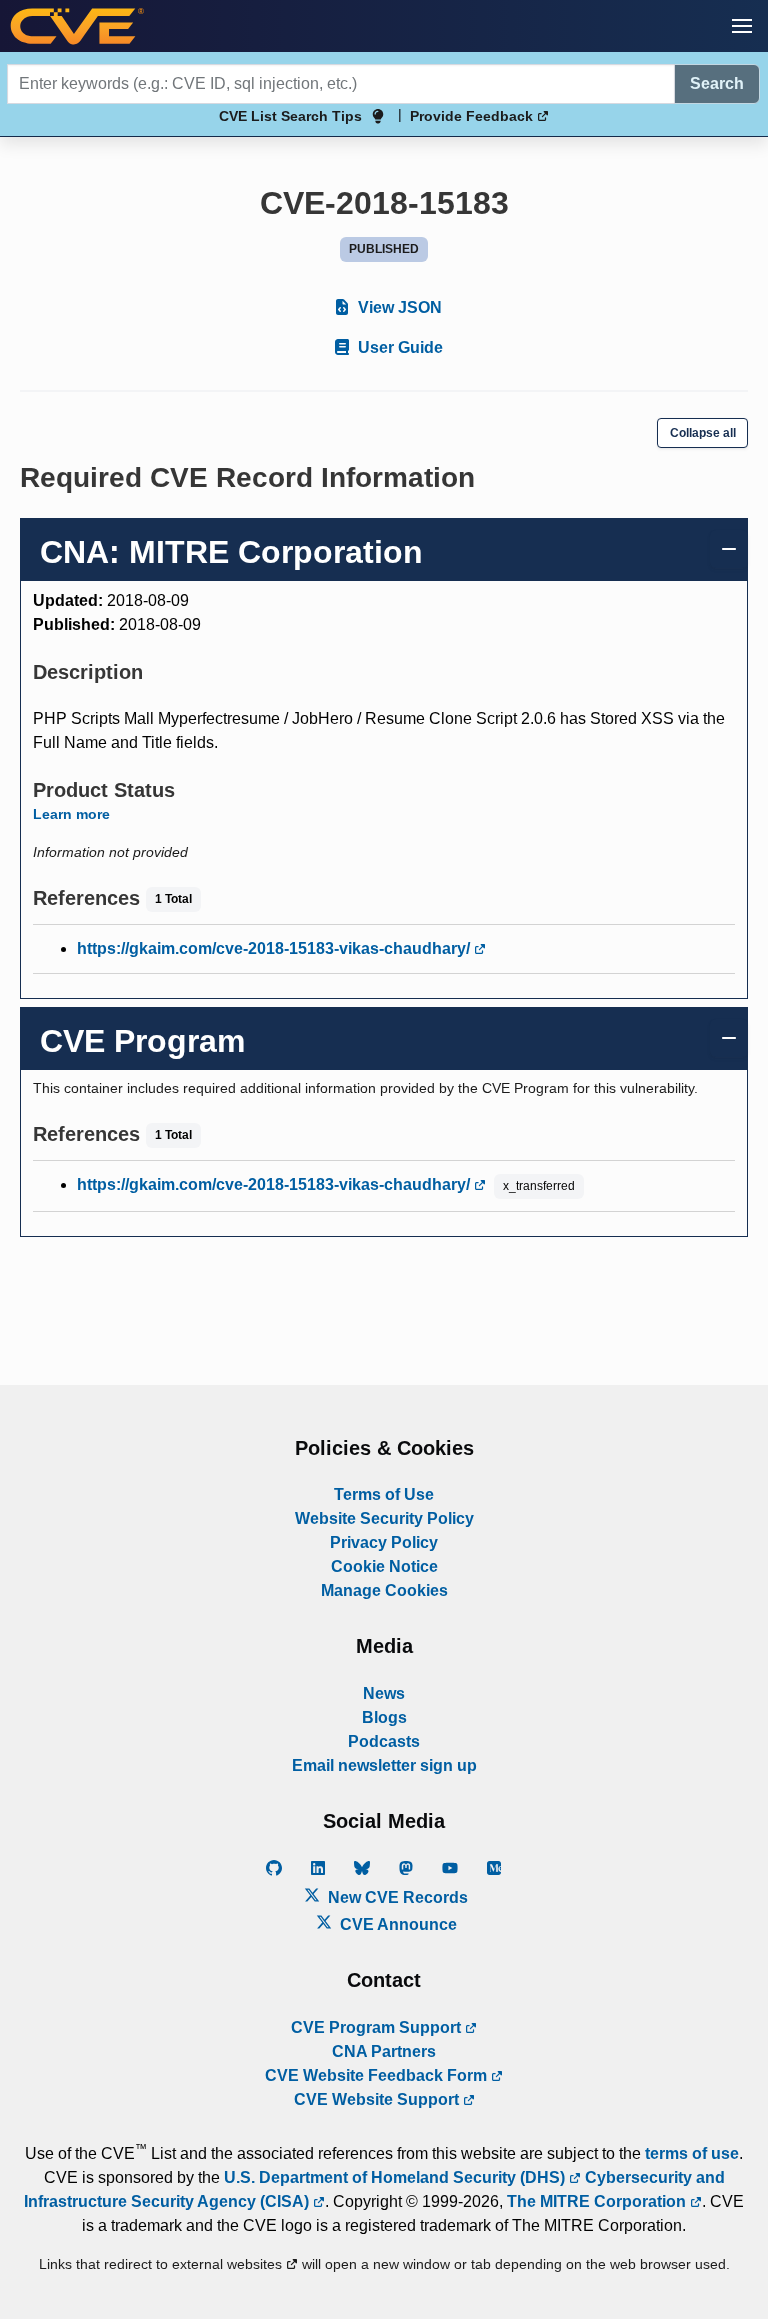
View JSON (398, 307)
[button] (742, 26)
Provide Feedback (473, 116)
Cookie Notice (384, 1566)
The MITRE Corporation (598, 2201)
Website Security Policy (384, 1518)
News (384, 1693)
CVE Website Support (378, 2099)
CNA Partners (384, 2051)
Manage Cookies (384, 1590)
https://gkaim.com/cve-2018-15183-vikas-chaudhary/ (275, 948)
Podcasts (384, 1741)
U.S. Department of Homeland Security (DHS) (396, 2177)
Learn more (71, 814)
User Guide (398, 347)
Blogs (384, 1717)
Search (717, 83)
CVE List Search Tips (290, 116)
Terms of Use (384, 1494)
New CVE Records (396, 1897)
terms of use (692, 2153)
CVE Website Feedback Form (378, 2075)
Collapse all (703, 433)
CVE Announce (396, 1924)
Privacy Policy (384, 1542)
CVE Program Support (378, 2027)
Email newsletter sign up (384, 1765)
